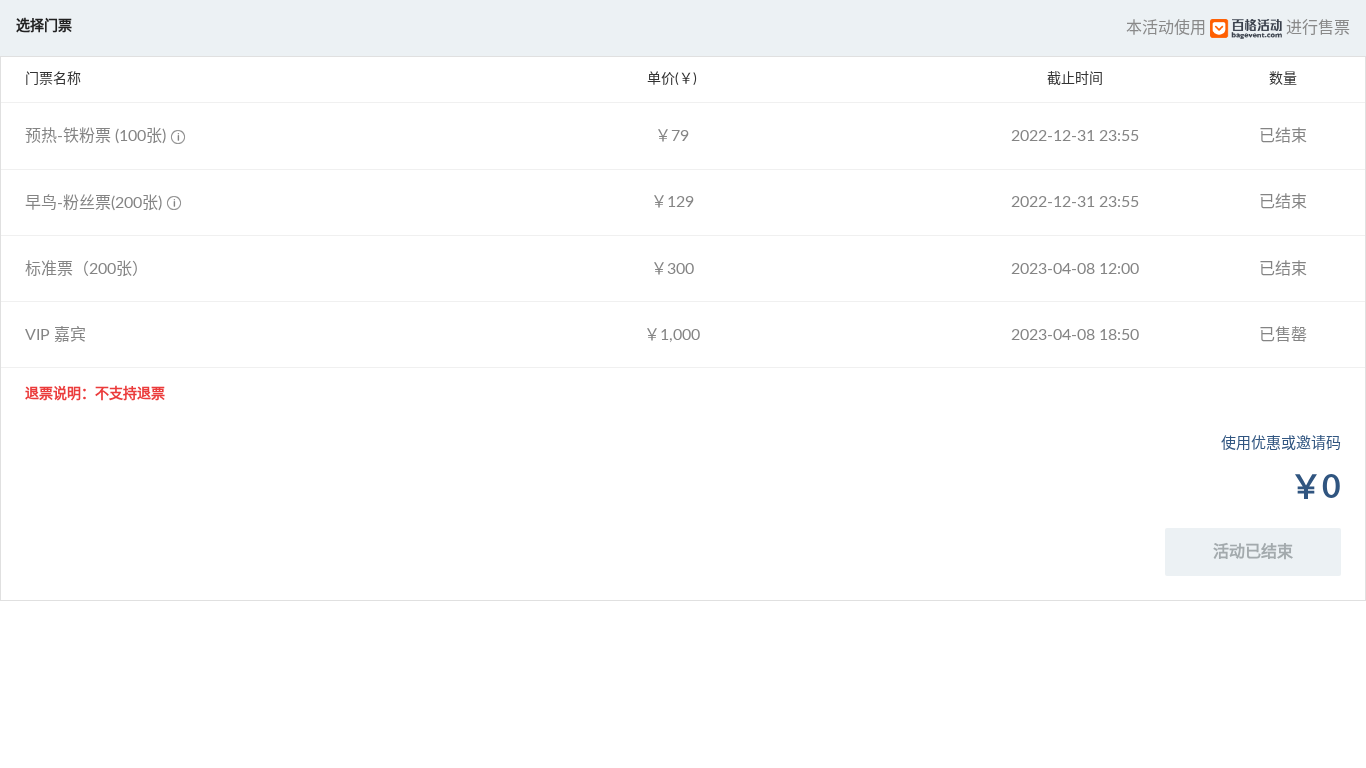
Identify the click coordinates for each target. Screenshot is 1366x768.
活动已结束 (1253, 552)
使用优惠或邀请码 (1281, 443)
